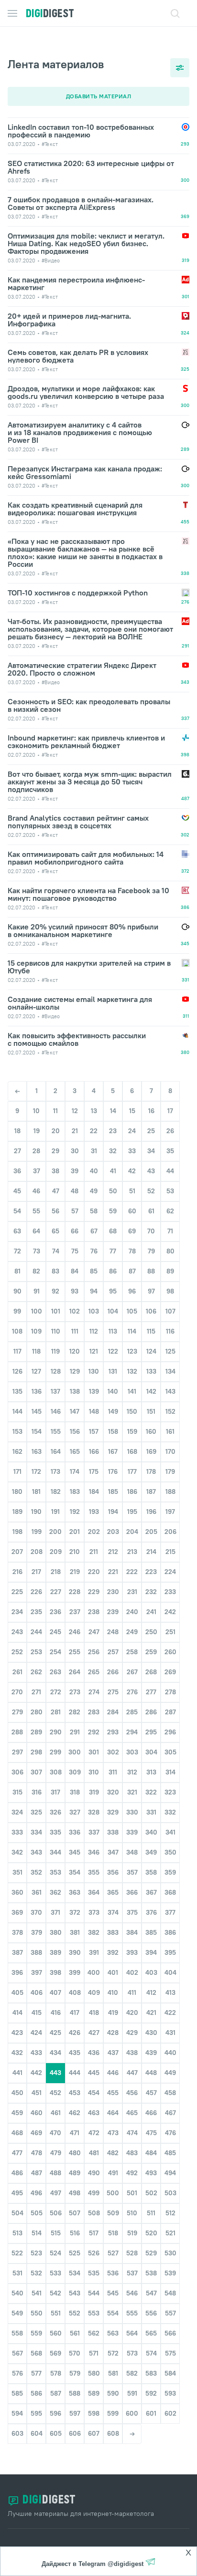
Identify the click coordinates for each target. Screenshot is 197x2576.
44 (170, 1171)
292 (94, 1732)
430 (151, 2033)
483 (132, 2153)
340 (151, 1832)
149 (113, 1411)
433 (36, 2053)
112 (94, 1331)
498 (75, 2193)
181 (36, 1491)
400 (94, 1972)
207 (17, 1552)
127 (36, 1371)
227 (56, 1592)
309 (75, 1772)
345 (75, 1852)
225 (17, 1592)
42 (132, 1171)
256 (94, 1652)
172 (36, 1471)
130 (94, 1371)
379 (37, 1932)
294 (132, 1732)
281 (56, 1712)
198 (17, 1532)
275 (113, 1692)
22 (94, 1131)
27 (17, 1151)
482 (113, 2153)
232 (151, 1592)
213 (132, 1552)
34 (151, 1151)
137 (55, 1391)
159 (132, 1431)
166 (94, 1451)
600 (132, 2413)
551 (56, 2313)
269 (170, 1672)
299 (55, 1752)
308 (56, 1772)
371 (55, 1912)
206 (170, 1532)
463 (94, 2113)
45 (17, 1191)
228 (75, 1592)
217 (36, 1572)
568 (36, 2353)
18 (17, 1131)
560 (56, 2333)
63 (17, 1231)
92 (55, 1291)
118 (36, 1351)
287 (170, 1712)
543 (75, 2293)
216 (17, 1572)
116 (170, 1331)
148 (94, 1411)
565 (151, 2333)
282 (75, 1712)
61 (151, 1211)
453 (75, 2093)
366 (132, 1892)
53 (170, 1191)
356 (113, 1872)
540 (17, 2293)
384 (132, 1932)
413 (170, 1992)
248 (113, 1632)
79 (151, 1251)
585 (17, 2393)
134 (170, 1371)
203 (113, 1532)
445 (94, 2073)
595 (36, 2413)
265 (94, 1672)
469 (36, 2133)
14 (113, 1111)
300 (75, 1752)
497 (56, 2193)
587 (56, 2393)
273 (75, 1692)
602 (170, 2413)
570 (75, 2353)
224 (170, 1572)
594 (17, 2413)
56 (55, 1211)
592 (151, 2393)
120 (75, 1351)
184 (94, 1491)
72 (17, 1251)
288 (17, 1732)
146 (56, 1411)
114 (132, 1331)
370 (36, 1912)
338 (113, 1832)
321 (132, 1792)
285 (132, 1712)
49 (94, 1191)
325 (36, 1812)
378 (17, 1932)
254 (55, 1652)
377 (170, 1912)
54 (17, 1211)
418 (94, 2013)
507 (75, 2213)
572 (113, 2353)
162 (17, 1451)
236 (55, 1612)
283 (94, 1712)
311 (113, 1772)
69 (132, 1231)
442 (36, 2073)
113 (113, 1331)
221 (113, 1572)
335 (55, 1832)
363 (75, 1892)
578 (56, 2373)
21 (75, 1131)
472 (94, 2133)
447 (132, 2073)
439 (151, 2053)
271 (36, 1692)
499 (94, 2193)
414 (17, 2013)
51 (132, 1191)
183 (75, 1491)
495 (17, 2193)
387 (17, 1952)
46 (36, 1191)
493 (151, 2173)
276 (132, 1692)
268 (151, 1672)
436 (94, 2053)
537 (132, 2273)
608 (113, 2433)
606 (75, 2433)
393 (132, 1952)
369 (17, 1912)
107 (170, 1311)
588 (75, 2393)
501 (132, 2193)
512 (170, 2213)
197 (170, 1512)
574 (151, 2353)
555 (132, 2313)
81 (17, 1271)
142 (151, 1391)
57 (75, 1211)
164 (56, 1451)
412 (151, 1992)
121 (94, 1351)
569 (55, 2353)
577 (36, 2373)
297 (17, 1752)
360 (17, 1892)
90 (17, 1291)
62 (170, 1211)
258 (132, 1652)
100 (37, 1311)
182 (56, 1491)
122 (113, 1351)
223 (151, 1572)
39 (75, 1171)
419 (113, 2013)
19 (37, 1131)
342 (17, 1852)
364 (94, 1892)
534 (75, 2273)
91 (37, 1291)
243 (17, 1632)
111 (75, 1331)
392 (113, 1952)
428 (113, 2033)
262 (36, 1672)
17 (170, 1111)
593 (170, 2393)
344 (55, 1852)
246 (75, 1632)
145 (37, 1411)
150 (132, 1411)
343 (36, 1852)
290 (56, 1732)
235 (36, 1612)
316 (37, 1792)
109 (36, 1331)
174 (75, 1471)
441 (17, 2073)
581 (113, 2373)
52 (151, 1191)
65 (55, 1231)
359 (170, 1872)
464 (113, 2113)
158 (113, 1431)
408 (75, 1992)
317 (55, 1792)
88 (151, 1271)
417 (75, 2013)
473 (113, 2133)
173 (55, 1471)
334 (36, 1832)
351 (17, 1872)
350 (170, 1852)
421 (151, 2013)
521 (170, 2233)
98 (170, 1291)
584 (170, 2373)
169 (151, 1451)
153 (17, 1431)
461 (56, 2113)
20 (56, 1131)
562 (94, 2333)
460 (37, 2113)
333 (17, 1832)
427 (94, 2033)
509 (113, 2213)
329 (113, 1812)
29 (55, 1151)
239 (113, 1612)
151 (151, 1411)
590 (113, 2393)
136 (37, 1391)
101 (56, 1311)
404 (170, 1972)
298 (36, 1752)
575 (170, 2353)
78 (132, 1251)
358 (151, 1872)
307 (36, 1772)
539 (170, 2273)
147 (75, 1411)
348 (132, 1852)
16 (151, 1111)
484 (151, 2153)
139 (94, 1391)
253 (36, 1652)
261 (17, 1672)
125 (170, 1351)
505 (37, 2213)
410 (113, 1992)
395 (170, 1952)
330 (132, 1812)
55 (36, 1211)
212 (113, 1552)
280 (37, 1712)
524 (55, 2253)
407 (55, 1992)
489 (75, 2173)
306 (17, 1772)
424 (36, 2033)
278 (170, 1692)
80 (170, 1251)
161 (170, 1431)
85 (94, 1271)
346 (94, 1852)
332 (170, 1812)
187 (151, 1491)
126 (17, 1371)
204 (132, 1532)
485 (170, 2153)
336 (75, 1832)
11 (55, 1111)
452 (55, 2093)
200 (55, 1532)
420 (132, 2013)
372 (75, 1912)
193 (94, 1512)
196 (151, 1512)
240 (132, 1612)
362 (55, 1892)
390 (75, 1952)
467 (170, 2113)
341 (170, 1832)
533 (55, 2273)
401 (113, 1972)
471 (75, 2133)
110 (56, 1331)
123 (132, 1351)
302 (113, 1752)
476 (170, 2133)
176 (113, 1471)
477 (17, 2153)
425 (55, 2033)
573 (132, 2353)
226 (36, 1592)
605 (56, 2433)
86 (113, 1271)
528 (132, 2253)
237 (75, 1612)
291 (75, 1732)
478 (37, 2153)
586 (36, 2393)
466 (151, 2113)
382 (94, 1932)
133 (151, 1371)
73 (37, 1251)
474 (132, 2133)
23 (113, 1131)
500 (113, 2193)
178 (151, 1471)
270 (17, 1692)
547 (151, 2293)
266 (113, 1672)
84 (75, 1271)
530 (170, 2253)
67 (94, 1231)
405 (17, 1992)
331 (151, 1812)
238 (94, 1612)
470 (55, 2133)
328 (94, 1812)
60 (132, 1211)
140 (113, 1391)
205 (151, 1532)
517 (94, 2233)
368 (170, 1892)
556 (151, 2313)
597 (75, 2413)
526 (94, 2253)
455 (113, 2093)
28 (36, 1151)
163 (37, 1451)
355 (94, 1872)
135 (17, 1391)
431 (170, 2033)
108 (17, 1331)
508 (94, 2213)
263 (55, 1672)
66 (75, 1231)
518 (113, 2233)
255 (75, 1652)
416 (56, 2013)
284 (113, 1712)
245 (55, 1632)
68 (113, 1231)
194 (113, 1512)
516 (75, 2233)
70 (151, 1231)
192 (75, 1512)
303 (132, 1752)
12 (75, 1111)
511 (151, 2213)
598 (94, 2413)
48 (75, 1191)
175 (94, 1471)
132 (132, 1371)
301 (94, 1752)
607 (94, 2433)
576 (17, 2373)
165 (75, 1451)
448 (151, 2073)
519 (132, 2233)
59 (113, 1211)
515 (56, 2233)
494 (170, 2173)
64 (36, 1231)
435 (75, 2053)
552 (75, 2313)
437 (113, 2053)
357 (132, 1872)
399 (75, 1972)
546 (132, 2293)
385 (151, 1932)
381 (75, 1932)
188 (170, 1491)
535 (94, 2273)
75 (75, 1251)
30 (75, 1151)
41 (113, 1171)
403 (151, 1972)
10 (36, 1111)
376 (151, 1912)
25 (151, 1131)
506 (56, 2213)
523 (36, 2253)
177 (132, 1471)
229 (94, 1592)
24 (132, 1131)
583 (151, 2373)
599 (113, 2413)
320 (113, 1792)
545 (113, 2293)
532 (36, 2273)
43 (151, 1171)
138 (75, 1391)
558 (17, 2333)
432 (17, 2053)
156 (75, 1431)
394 (151, 1952)
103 (94, 1311)
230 (113, 1592)
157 (94, 1431)
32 (113, 1151)
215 (170, 1552)
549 (17, 2313)
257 (113, 1652)
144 (17, 1411)
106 (151, 1311)
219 (75, 1572)
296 (170, 1732)
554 (113, 2313)
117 (17, 1351)
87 (132, 1271)
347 (113, 1852)
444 (75, 2073)
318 (75, 1792)
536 (113, 2273)
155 (56, 1431)
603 (17, 2433)
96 (132, 1291)
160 (151, 1431)
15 (132, 1111)
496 (36, 2193)
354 (75, 1872)
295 (151, 1732)
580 (94, 2373)
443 (55, 2073)
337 (94, 1832)
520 (151, 2233)
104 (113, 1311)
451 (37, 2093)
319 (94, 1792)
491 (113, 2173)
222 (132, 1572)
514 (37, 2233)
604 (37, 2433)
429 (132, 2033)
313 (151, 1772)
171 (17, 1471)
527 (113, 2253)
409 (94, 1992)
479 (56, 2153)
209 (56, 1552)
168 (132, 1451)
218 (56, 1572)
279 (17, 1712)
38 (55, 1171)
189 (17, 1512)
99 (17, 1311)
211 (94, 1552)
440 (170, 2053)
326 (55, 1812)
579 (75, 2373)
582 (132, 2373)
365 (113, 1892)
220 (94, 1572)
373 (94, 1912)
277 (151, 1692)
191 (55, 1512)
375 (132, 1912)
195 (132, 1512)
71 (170, 1231)
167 (113, 1451)
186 (132, 1491)
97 (151, 1291)
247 (94, 1632)
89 (170, 1271)
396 (17, 1972)
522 (17, 2253)
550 (37, 2313)
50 (113, 1191)
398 (55, 1972)
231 (132, 1592)
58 (94, 1211)
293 (113, 1732)
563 (113, 2333)
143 (170, 1391)
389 (55, 1952)
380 (56, 1932)
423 (17, 2033)
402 (132, 1972)
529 (151, 2253)
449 (170, 2073)
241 (151, 1612)
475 (151, 2133)
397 (37, 1972)
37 (37, 1171)
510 (132, 2213)
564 (132, 2333)
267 (132, 1672)
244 (36, 1632)
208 (37, 1552)
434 (55, 2053)
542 (55, 2293)
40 (94, 1171)
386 (170, 1932)
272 (56, 1692)
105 (132, 1311)
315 (17, 1792)
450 (17, 2093)
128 (56, 1371)
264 (75, 1672)
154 (37, 1431)
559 (36, 2333)
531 (17, 2273)
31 (94, 1151)
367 (151, 1892)
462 (75, 2113)
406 (37, 1992)
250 (151, 1632)
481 (94, 2153)
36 (17, 1171)
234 (17, 1612)
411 (132, 1992)
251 (170, 1632)
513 (17, 2233)
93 (75, 1291)
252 (17, 1652)
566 (170, 2333)
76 (94, 1251)
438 (132, 2053)
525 (75, 2253)
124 (151, 1351)
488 (55, 2173)
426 (75, 2033)
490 (94, 2173)
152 (170, 1411)
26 (170, 1131)
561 (75, 2333)
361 (37, 1892)
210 (75, 1552)
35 (170, 1151)
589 (94, 2393)
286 (151, 1712)
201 (75, 1532)
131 (113, 1371)
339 (132, 1832)
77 (113, 1251)
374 (113, 1912)
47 (56, 1191)
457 (151, 2093)
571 (94, 2353)
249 (132, 1632)
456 (132, 2093)
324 (17, 1812)
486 (17, 2173)
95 (113, 1291)
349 (151, 1852)
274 (94, 1692)
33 (132, 1151)
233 (170, 1592)
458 (170, 2093)
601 (151, 2413)
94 (94, 1291)
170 (170, 1451)
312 (132, 1772)
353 (55, 1872)
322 (151, 1792)
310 (94, 1772)
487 (37, 2173)
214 (151, 1552)
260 (170, 1652)
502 (151, 2193)
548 (170, 2293)
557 (170, 2313)
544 (94, 2293)
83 (55, 1271)
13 (94, 1111)
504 (17, 2213)
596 (55, 2413)
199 (37, 1532)
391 (94, 1952)
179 (170, 1471)
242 (170, 1612)
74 (56, 1251)
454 (94, 2093)
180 (17, 1491)
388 (36, 1952)
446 (113, 2073)
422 (170, 2013)
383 (113, 1932)
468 (17, 2133)
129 (75, 1371)
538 (151, 2273)
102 (75, 1311)
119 (55, 1351)
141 (132, 1391)
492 (132, 2173)
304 (151, 1752)
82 (36, 1271)
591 (132, 2393)
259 (151, 1652)
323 (170, 1792)
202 (94, 1532)
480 (75, 2153)
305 (170, 1752)
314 (170, 1772)
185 (113, 1491)
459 (17, 2113)
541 (37, 2293)
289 (36, 1732)
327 (75, 1812)
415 (37, 2013)
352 (36, 1872)
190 (36, 1512)
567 (17, 2353)
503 (170, 2193)
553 (94, 2313)
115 (151, 1331)
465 (132, 2113)
